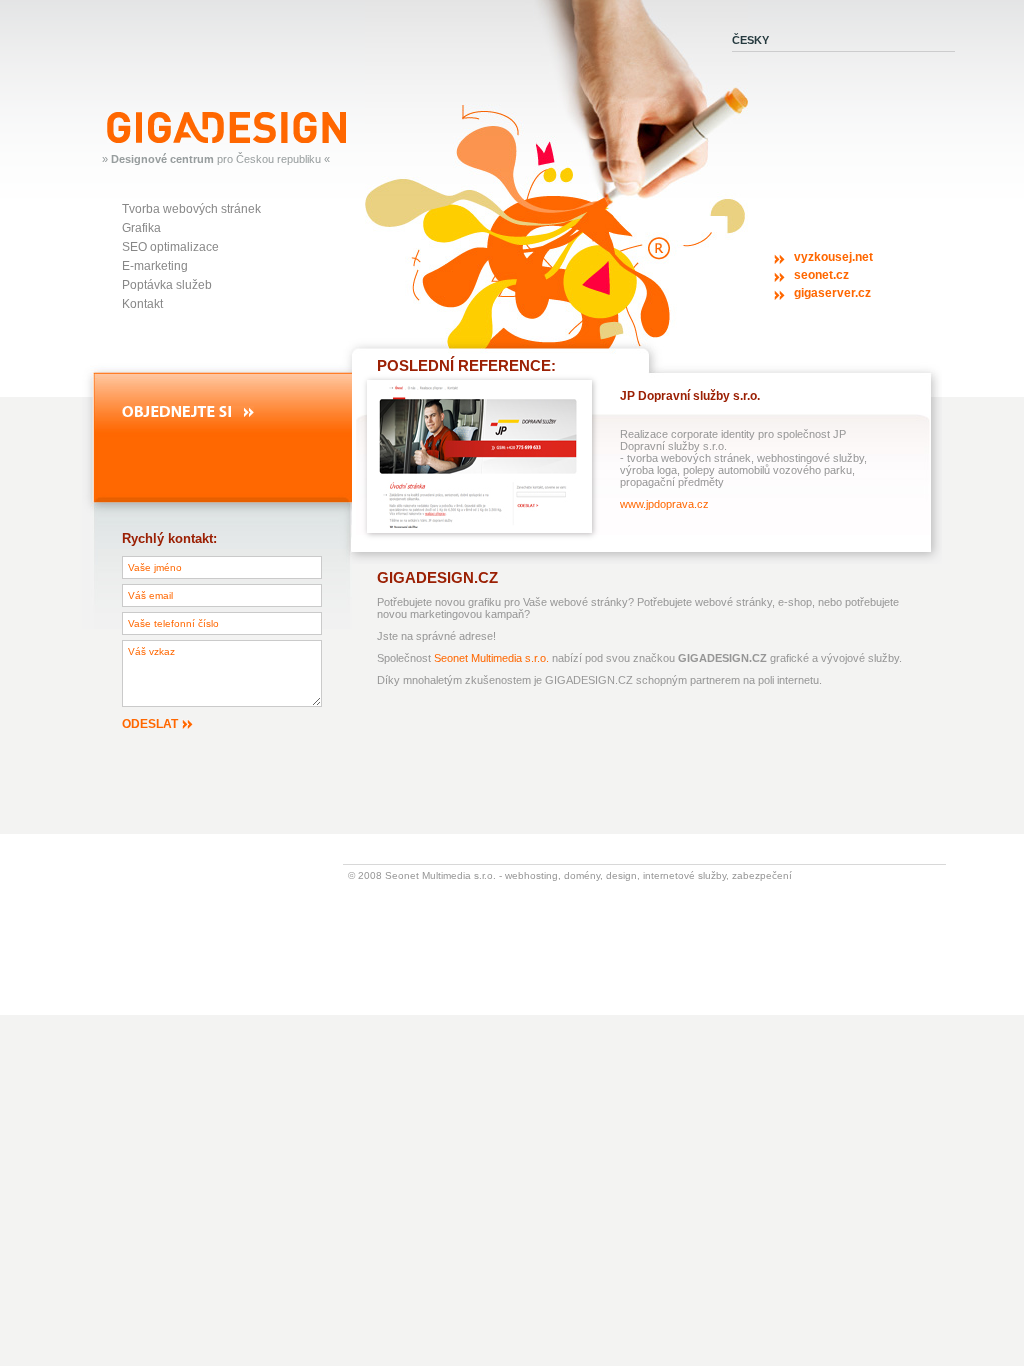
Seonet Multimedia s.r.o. (491, 658)
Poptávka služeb (167, 285)
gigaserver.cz (832, 293)
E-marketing (155, 266)
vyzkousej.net (833, 257)
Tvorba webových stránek (191, 209)
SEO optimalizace (170, 247)
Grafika (141, 228)
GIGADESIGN (142, 118)
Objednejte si (153, 411)
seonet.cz (821, 275)
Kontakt (142, 304)
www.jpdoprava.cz (664, 504)
